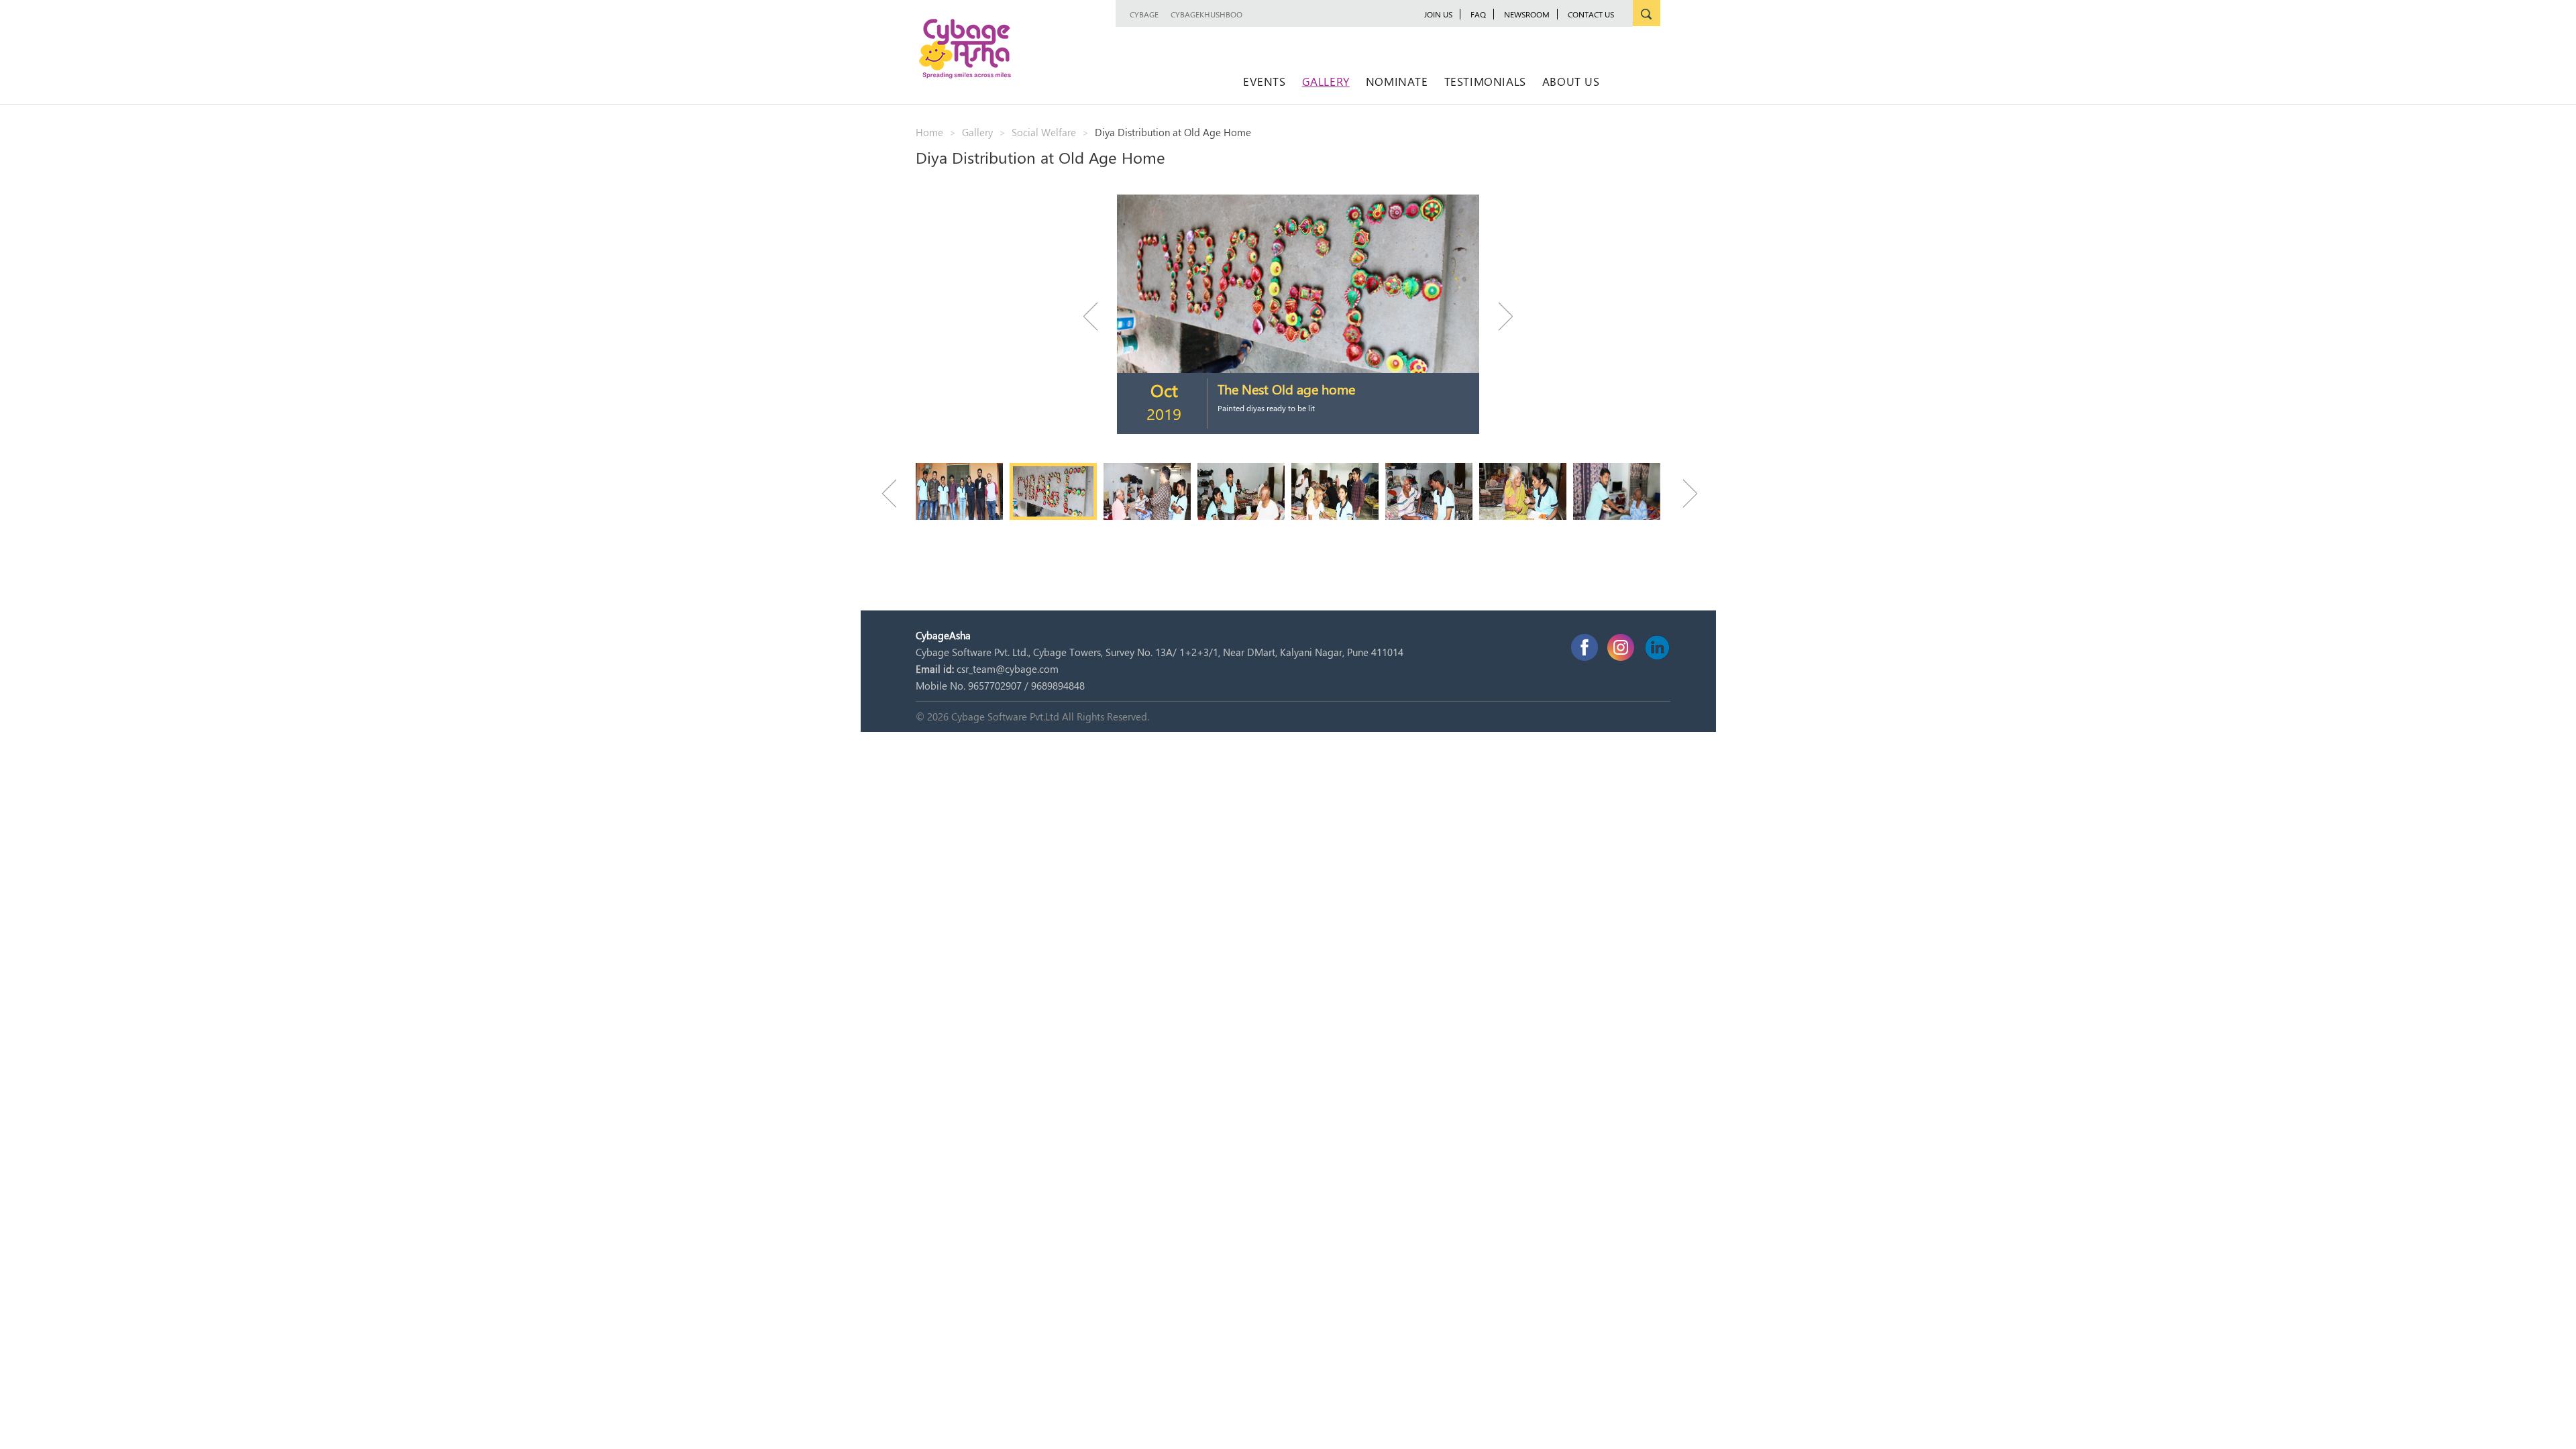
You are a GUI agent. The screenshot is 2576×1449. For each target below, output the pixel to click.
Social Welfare (1044, 132)
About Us (1571, 81)
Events (1265, 81)
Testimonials (1485, 81)
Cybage (1144, 14)
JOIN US (1438, 14)
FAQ (1478, 14)
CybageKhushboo (1206, 14)
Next (1499, 316)
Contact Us (1591, 14)
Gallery (1326, 81)
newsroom (1527, 14)
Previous (1097, 316)
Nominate (1397, 81)
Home (929, 132)
